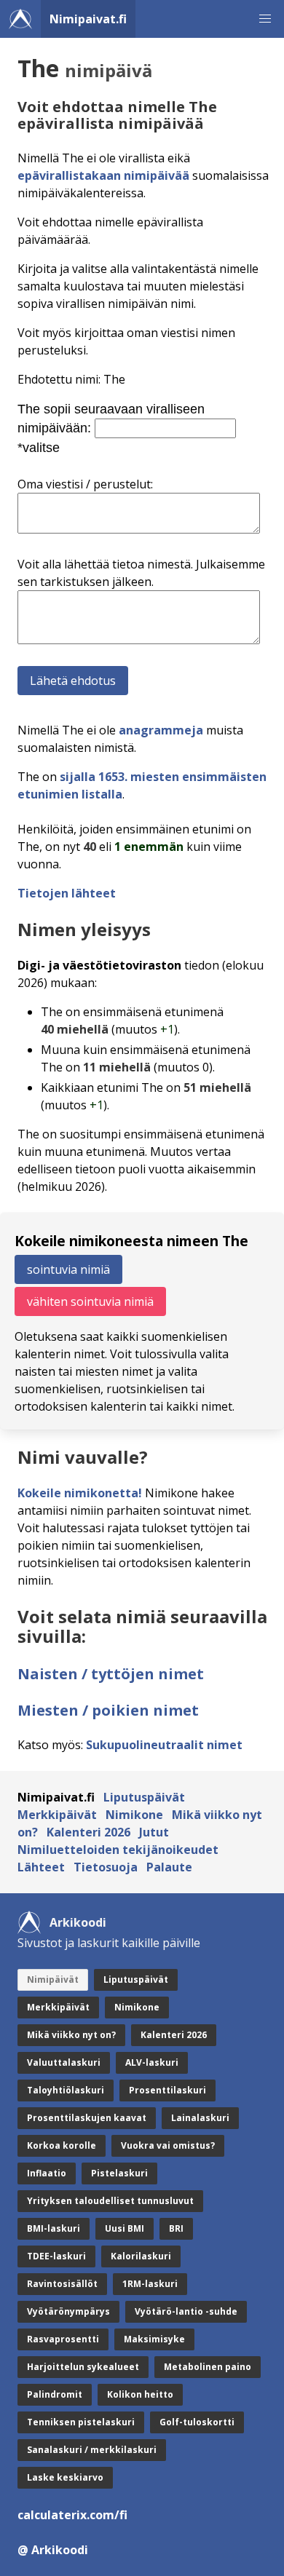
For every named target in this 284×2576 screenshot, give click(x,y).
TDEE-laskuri (56, 2256)
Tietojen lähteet (67, 893)
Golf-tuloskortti (197, 2422)
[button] (265, 19)
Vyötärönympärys (68, 2311)
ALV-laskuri (152, 2062)
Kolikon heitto (140, 2394)
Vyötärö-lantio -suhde (186, 2311)
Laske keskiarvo (65, 2477)
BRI (176, 2228)
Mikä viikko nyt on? (71, 2035)
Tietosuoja (106, 1867)
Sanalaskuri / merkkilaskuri (92, 2450)
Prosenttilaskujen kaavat (87, 2118)
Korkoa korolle (62, 2145)
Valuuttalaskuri (64, 2062)
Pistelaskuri (119, 2173)
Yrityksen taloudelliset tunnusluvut (110, 2201)
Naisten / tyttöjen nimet (111, 1674)
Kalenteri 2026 (88, 1832)
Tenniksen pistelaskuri (81, 2422)
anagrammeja (161, 730)
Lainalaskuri (200, 2118)
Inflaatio (47, 2173)
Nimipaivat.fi (88, 19)
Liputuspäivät (144, 1797)
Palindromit (55, 2394)
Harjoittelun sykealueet (83, 2367)
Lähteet (41, 1867)
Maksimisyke (154, 2339)
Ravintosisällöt (62, 2284)
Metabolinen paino (208, 2367)
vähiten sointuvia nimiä (90, 1301)
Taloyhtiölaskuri (66, 2090)
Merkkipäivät (57, 1815)
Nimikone (134, 1815)
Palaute (169, 1867)
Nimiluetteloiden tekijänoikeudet (118, 1850)
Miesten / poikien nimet (108, 1710)
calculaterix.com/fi (72, 2515)
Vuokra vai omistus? (168, 2145)
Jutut (154, 1832)
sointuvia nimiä (68, 1269)
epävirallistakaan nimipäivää (103, 175)
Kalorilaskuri (141, 2256)
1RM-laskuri (150, 2284)
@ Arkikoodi (53, 2550)
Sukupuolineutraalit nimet (164, 1745)
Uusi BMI (125, 2228)
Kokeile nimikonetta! (80, 1493)
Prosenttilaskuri (167, 2090)
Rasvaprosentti (63, 2339)
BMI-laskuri (54, 2228)
